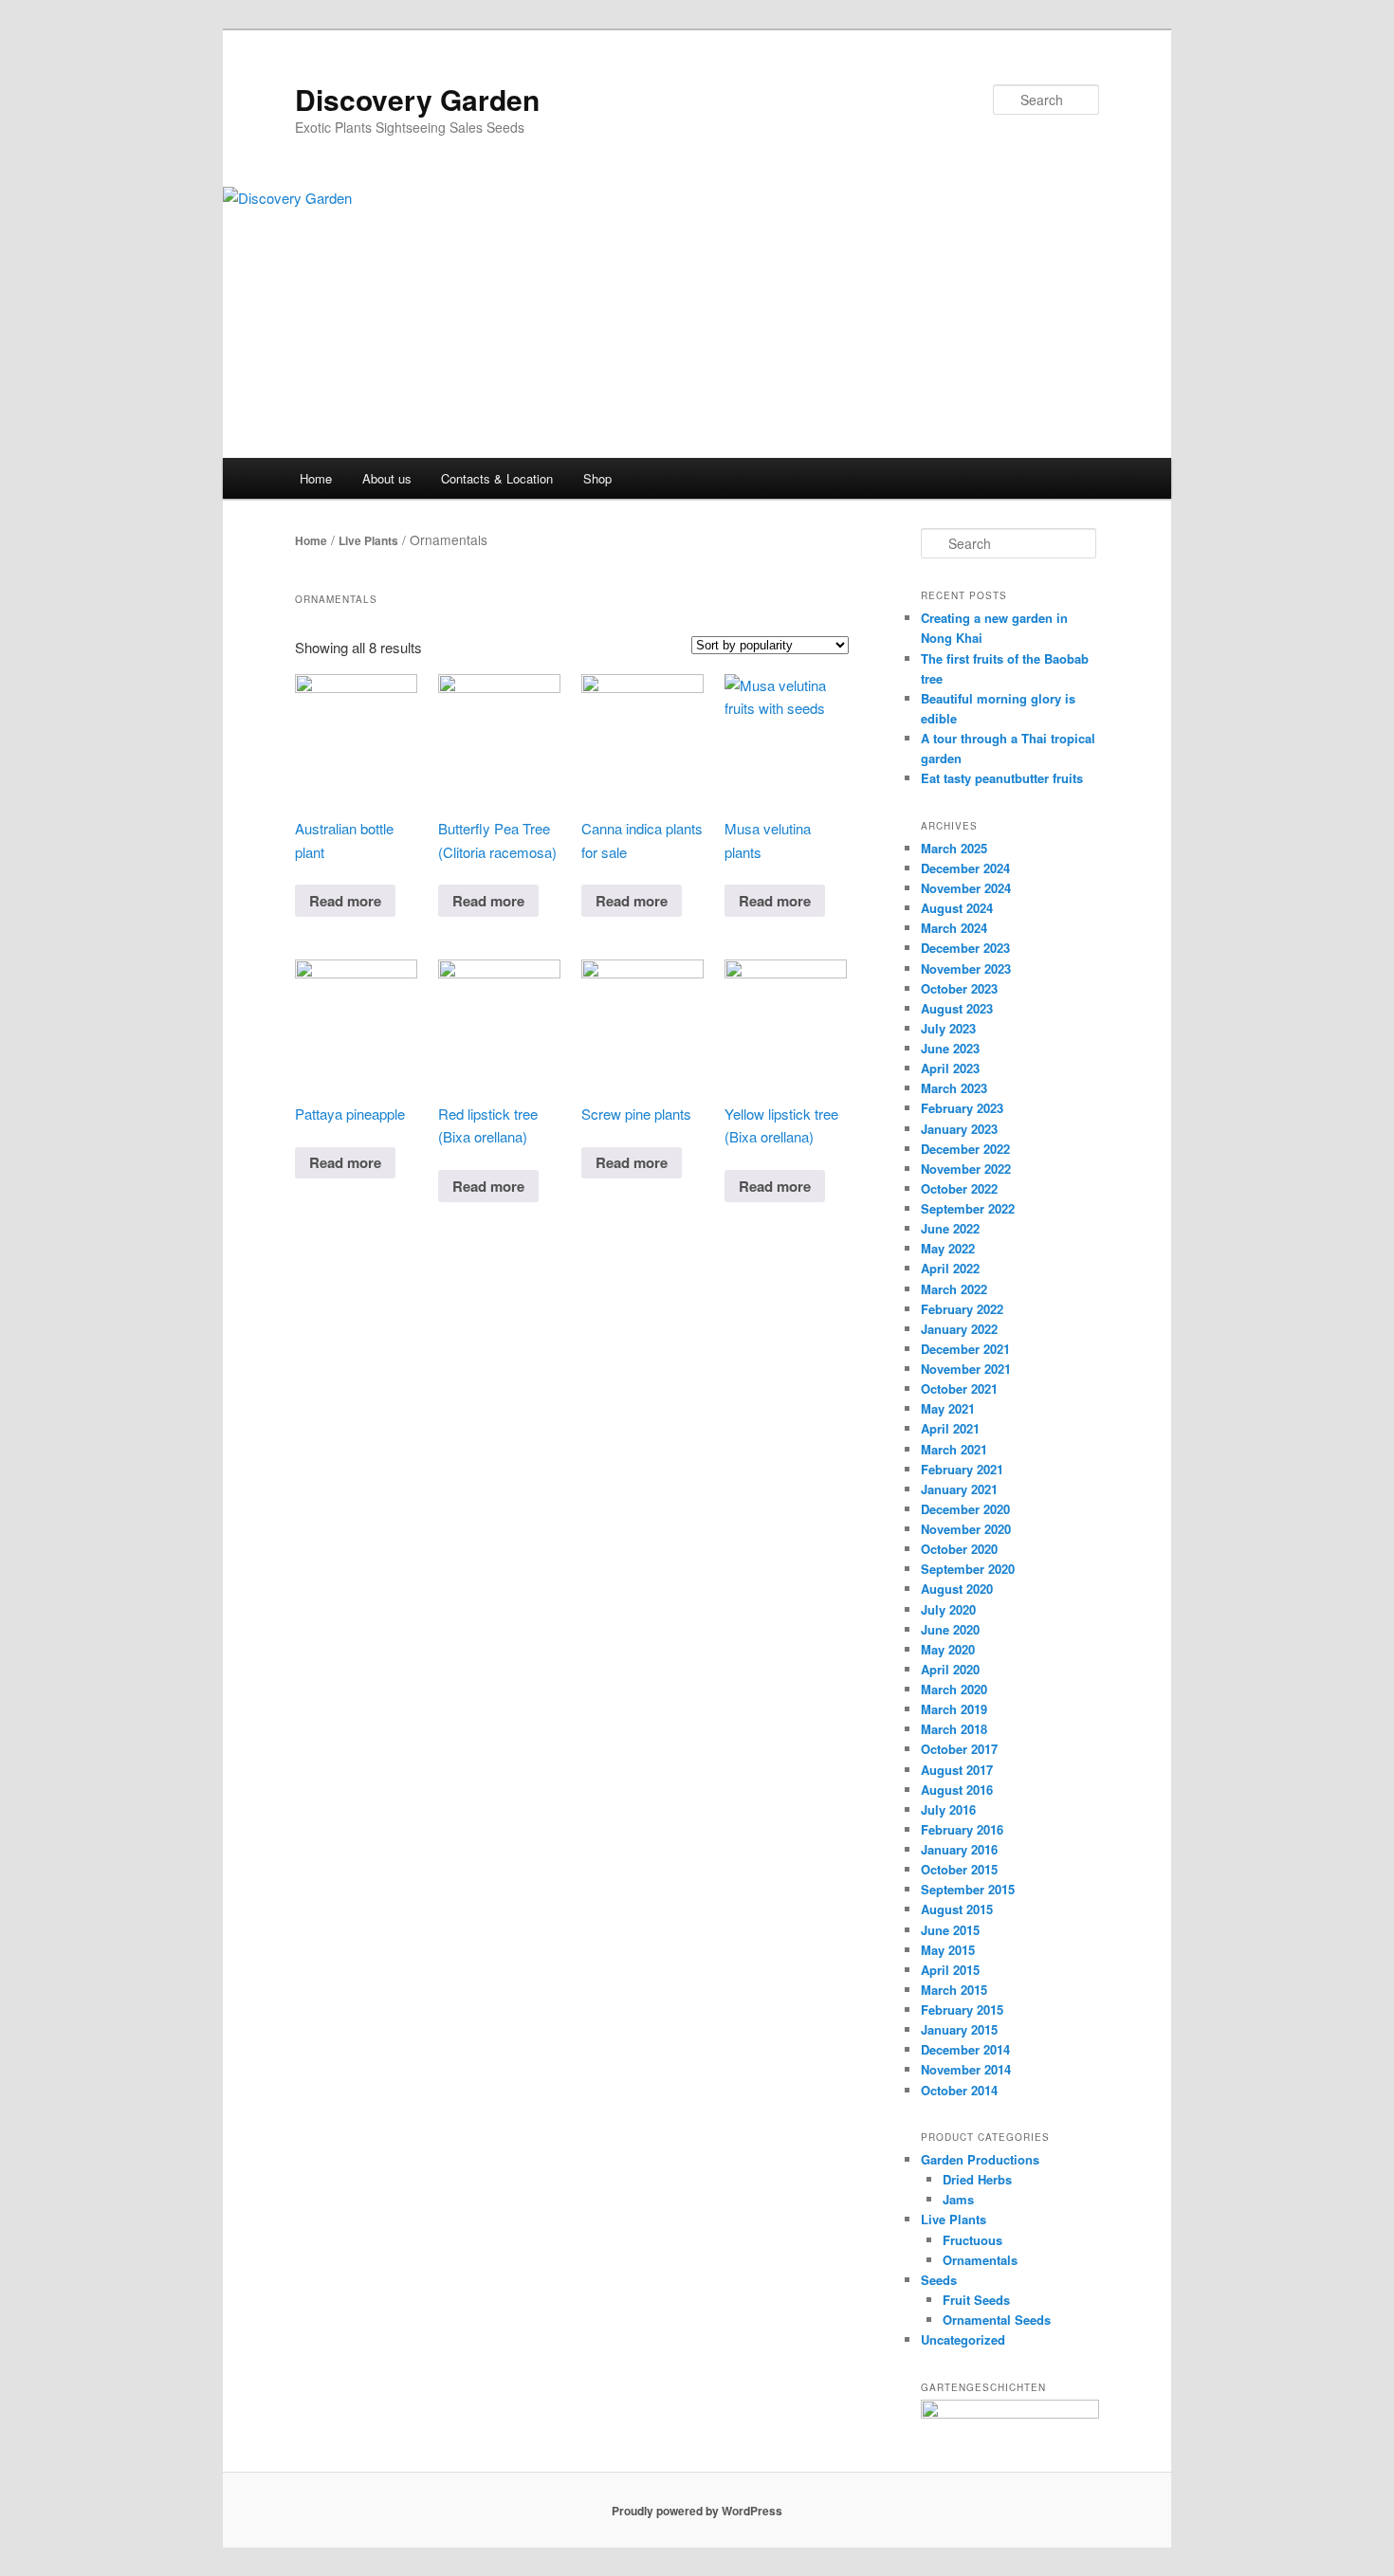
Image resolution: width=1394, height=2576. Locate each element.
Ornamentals (980, 2260)
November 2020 (966, 1529)
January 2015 (959, 2029)
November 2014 (966, 2069)
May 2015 (948, 1950)
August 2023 (957, 1008)
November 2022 (966, 1169)
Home (316, 478)
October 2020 (959, 1549)
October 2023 (959, 988)
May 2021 (948, 1408)
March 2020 (954, 1689)
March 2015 (954, 1990)
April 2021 (950, 1428)
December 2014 (965, 2049)
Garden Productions (980, 2159)
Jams (958, 2199)
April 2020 (950, 1669)
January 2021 (959, 1489)
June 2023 (950, 1048)
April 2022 (950, 1268)
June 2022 (950, 1228)
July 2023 (948, 1028)
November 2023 (966, 968)
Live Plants (368, 540)
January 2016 (959, 1849)
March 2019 (954, 1709)
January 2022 (959, 1329)
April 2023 (950, 1068)
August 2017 (957, 1770)
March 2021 (954, 1449)
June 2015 (950, 1930)
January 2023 (959, 1129)
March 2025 (954, 848)
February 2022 (962, 1309)
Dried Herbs (977, 2179)
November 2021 (966, 1369)
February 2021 (962, 1469)
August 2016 (957, 1790)
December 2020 (965, 1509)
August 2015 (957, 1909)
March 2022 (954, 1289)
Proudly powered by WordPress (697, 2511)
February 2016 (962, 1829)
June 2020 (950, 1629)
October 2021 (959, 1388)
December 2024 (965, 868)
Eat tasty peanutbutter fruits (1002, 778)
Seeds (939, 2280)
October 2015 (959, 1869)
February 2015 (962, 2010)
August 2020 (957, 1589)
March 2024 (954, 928)
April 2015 (950, 1970)
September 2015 (968, 1889)
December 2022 (965, 1149)
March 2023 (954, 1088)
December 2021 (965, 1349)
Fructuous (972, 2240)
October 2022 (959, 1188)
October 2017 (959, 1749)
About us (387, 478)
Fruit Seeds (976, 2300)
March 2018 (954, 1729)
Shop (597, 478)
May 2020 (948, 1649)
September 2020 (968, 1569)
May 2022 (948, 1248)
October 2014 (959, 2090)
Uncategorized (963, 2339)
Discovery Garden (417, 99)
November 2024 (966, 888)
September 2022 (968, 1208)
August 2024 (957, 908)
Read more (345, 901)
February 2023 (962, 1108)
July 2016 (948, 1809)
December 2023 (965, 948)
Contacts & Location (497, 478)
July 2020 (948, 1609)
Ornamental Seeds (997, 2320)
